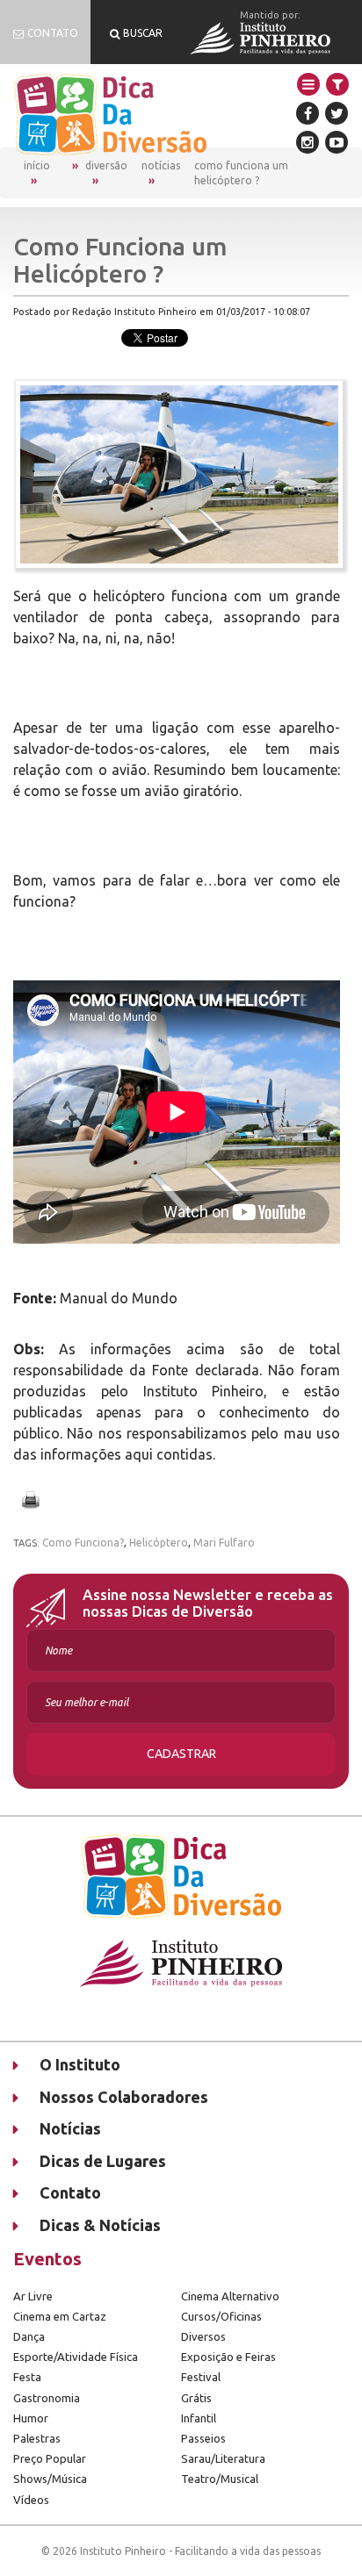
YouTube (337, 142)
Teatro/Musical (220, 2479)
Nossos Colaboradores (124, 2097)
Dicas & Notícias (100, 2225)
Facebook (308, 113)
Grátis (196, 2398)
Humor (31, 2418)
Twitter (337, 113)
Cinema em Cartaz (60, 2316)
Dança (29, 2336)
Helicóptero (159, 1543)
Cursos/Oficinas (221, 2316)
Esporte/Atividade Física (76, 2357)
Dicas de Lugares (103, 2161)
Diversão (106, 165)
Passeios (203, 2438)
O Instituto (80, 2064)
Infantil (199, 2418)
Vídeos (31, 2500)
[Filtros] (337, 84)
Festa (27, 2377)
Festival (201, 2377)
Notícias (161, 165)
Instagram (308, 142)
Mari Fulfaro (224, 1543)
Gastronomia (47, 2398)
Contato (70, 2192)
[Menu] (308, 84)
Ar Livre (33, 2296)
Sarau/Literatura (223, 2458)
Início (37, 165)
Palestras (37, 2438)
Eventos (47, 2259)
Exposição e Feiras (228, 2357)
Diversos (203, 2336)
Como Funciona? (83, 1543)
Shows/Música (50, 2479)
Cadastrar (181, 1754)
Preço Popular (50, 2458)
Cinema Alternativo (230, 2296)
